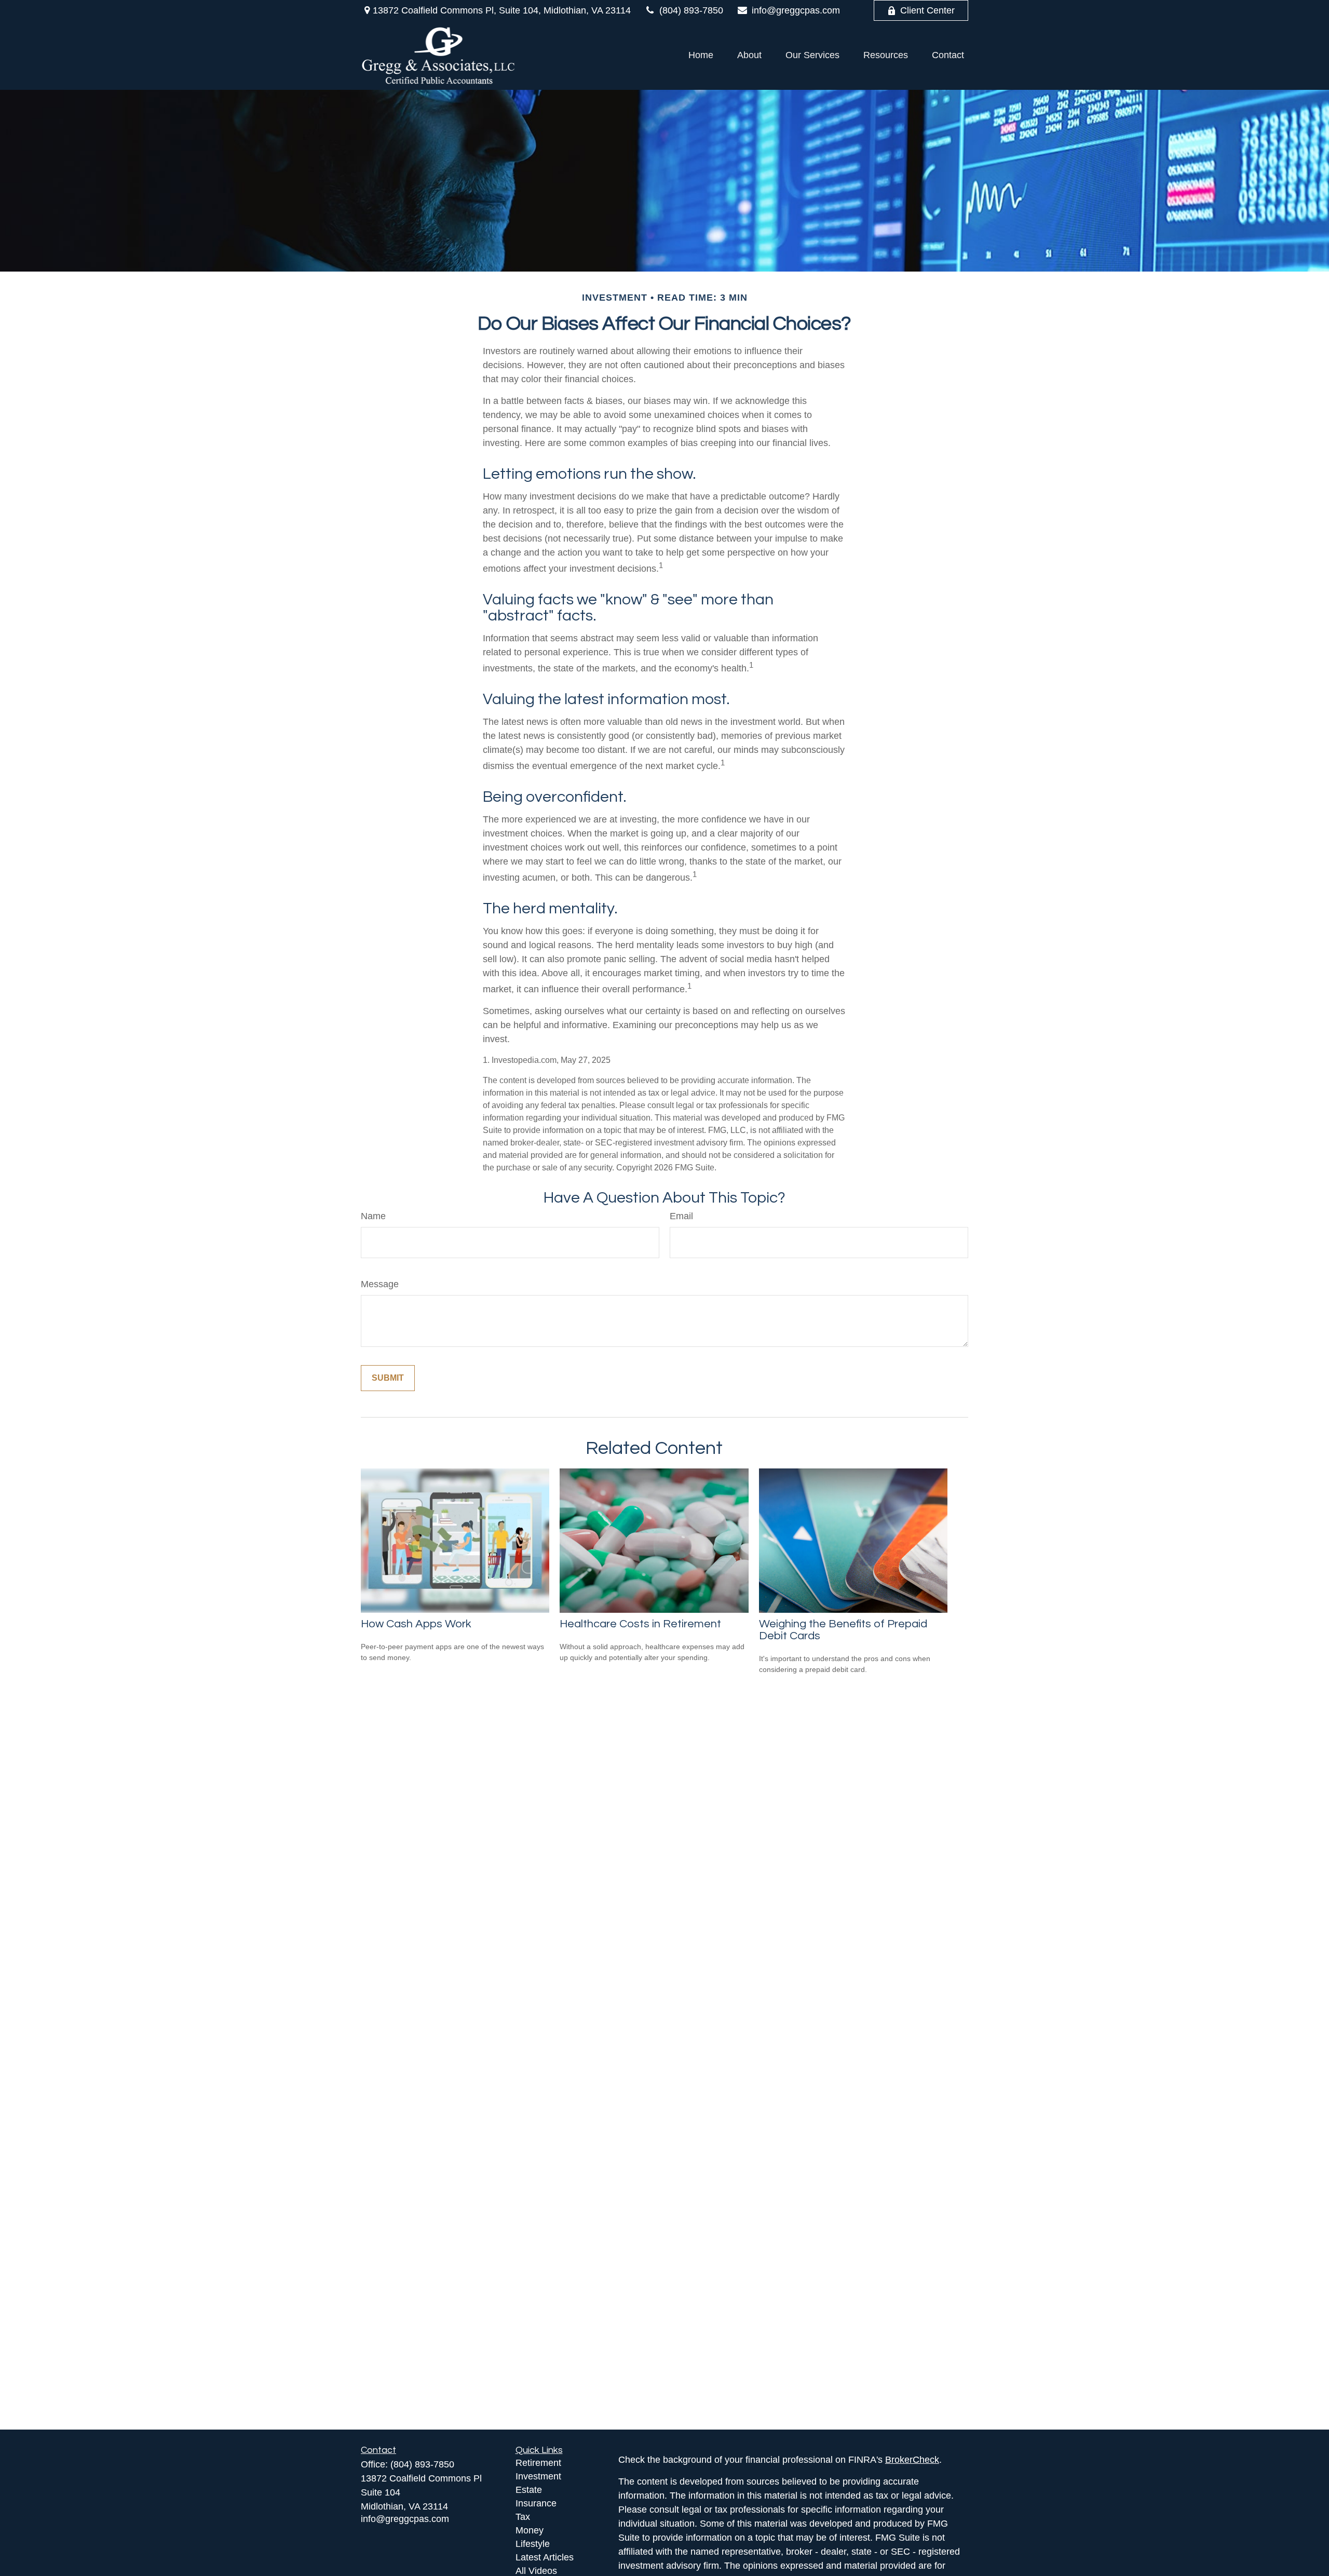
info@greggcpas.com (796, 10)
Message (380, 1284)
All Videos (536, 2571)
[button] (701, 55)
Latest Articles (545, 2557)
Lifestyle (533, 2544)
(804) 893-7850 (691, 10)
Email (681, 1216)
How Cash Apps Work (416, 1624)
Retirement (538, 2463)
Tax (523, 2517)
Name (373, 1216)
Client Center (927, 10)
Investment (538, 2476)
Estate (529, 2490)
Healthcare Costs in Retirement (640, 1624)
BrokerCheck (912, 2460)
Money (530, 2530)
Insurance (536, 2503)
